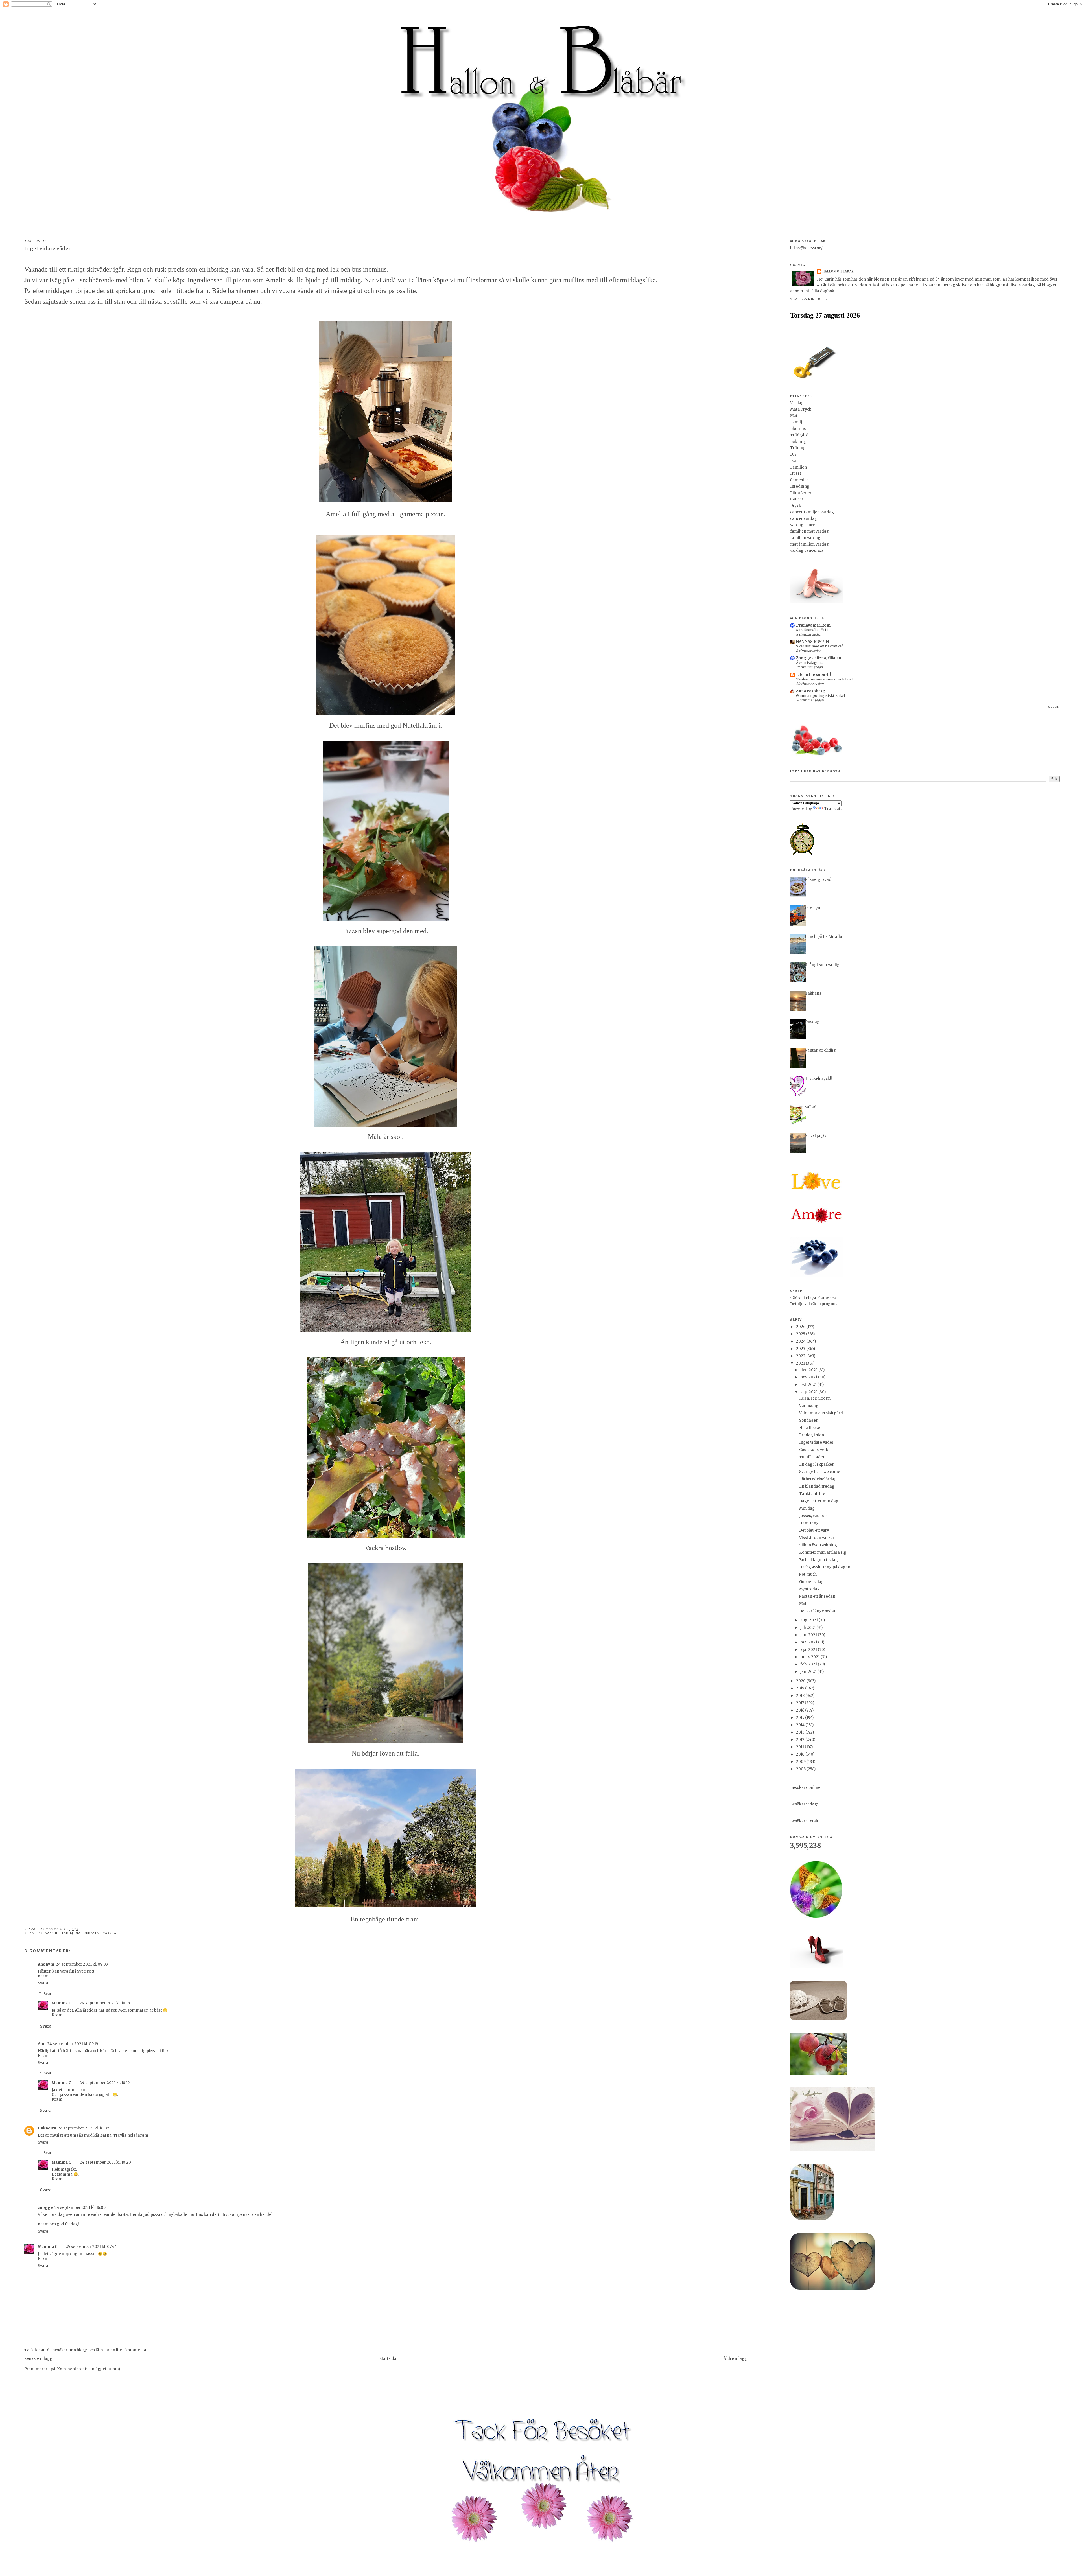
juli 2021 (808, 1628)
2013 (801, 1732)
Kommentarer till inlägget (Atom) (88, 2369)
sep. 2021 (809, 1392)
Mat (79, 1933)
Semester (93, 1933)
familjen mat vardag (809, 531)
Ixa (793, 461)
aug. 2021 (809, 1620)
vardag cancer (804, 525)
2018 (801, 1696)
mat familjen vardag (809, 544)
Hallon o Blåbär (838, 271)
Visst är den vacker (817, 1538)
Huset (796, 473)
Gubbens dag (811, 1582)
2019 (801, 1688)
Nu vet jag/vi (816, 1136)
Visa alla (1054, 707)
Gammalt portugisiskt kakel (820, 696)
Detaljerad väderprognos (814, 1304)
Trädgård (799, 435)
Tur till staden (812, 1457)
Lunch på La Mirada (823, 937)
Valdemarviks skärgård (821, 1413)
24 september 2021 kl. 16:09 (80, 2208)
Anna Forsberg (811, 691)
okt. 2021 (809, 1385)
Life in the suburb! (813, 675)
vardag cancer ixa (807, 551)
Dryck (796, 506)
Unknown (47, 2128)
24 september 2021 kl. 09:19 (73, 2044)
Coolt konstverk (814, 1450)
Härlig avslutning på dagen (825, 1567)
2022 (801, 1356)
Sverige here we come (820, 1472)
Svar (48, 1994)
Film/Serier (801, 493)
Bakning (52, 1933)
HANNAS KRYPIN (812, 642)
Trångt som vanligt (823, 965)
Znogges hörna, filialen (819, 658)
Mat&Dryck (801, 409)
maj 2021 (809, 1642)
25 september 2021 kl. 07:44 (91, 2247)
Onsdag (812, 1022)
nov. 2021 (809, 1377)
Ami (42, 2044)
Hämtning (809, 1523)
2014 (801, 1725)
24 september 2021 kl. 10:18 (105, 2003)
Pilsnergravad (818, 880)
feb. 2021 (809, 1664)
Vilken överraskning (818, 1545)
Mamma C (61, 2003)
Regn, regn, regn (815, 1398)
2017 (800, 1703)
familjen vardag (805, 538)
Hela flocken (811, 1428)
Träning (798, 448)
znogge (45, 2208)
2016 (801, 1710)
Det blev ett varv (814, 1530)
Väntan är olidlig (820, 1050)
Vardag (110, 1933)
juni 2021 (809, 1635)
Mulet (805, 1604)
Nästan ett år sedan (817, 1596)
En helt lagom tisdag (819, 1560)
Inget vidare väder (816, 1442)
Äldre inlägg (735, 2359)
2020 (801, 1681)
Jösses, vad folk (813, 1516)
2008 (801, 1769)
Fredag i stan (812, 1435)
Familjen (798, 467)
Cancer (797, 499)
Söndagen (809, 1420)
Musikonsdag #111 (812, 630)
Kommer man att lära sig (823, 1552)
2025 (801, 1334)
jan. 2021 (809, 1672)
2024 (801, 1341)
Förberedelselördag (818, 1479)
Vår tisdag (809, 1406)
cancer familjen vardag (812, 512)
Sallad (811, 1107)
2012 (801, 1740)
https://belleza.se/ (806, 248)
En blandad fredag (817, 1486)
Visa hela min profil (808, 299)
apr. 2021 (809, 1650)
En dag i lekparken (817, 1464)
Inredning (800, 486)
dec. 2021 (809, 1370)
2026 (801, 1327)
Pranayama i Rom (813, 625)
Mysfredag (809, 1589)
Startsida (388, 2359)
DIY (793, 454)
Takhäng (813, 993)
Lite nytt (813, 908)
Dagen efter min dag (819, 1501)
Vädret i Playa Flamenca (813, 1298)
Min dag (807, 1508)
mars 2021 (810, 1657)
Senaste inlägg (38, 2359)
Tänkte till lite (812, 1494)
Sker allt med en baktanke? (820, 646)
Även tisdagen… (810, 663)
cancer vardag (804, 519)
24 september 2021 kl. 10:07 (83, 2128)
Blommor (799, 429)
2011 (800, 1747)
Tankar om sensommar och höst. (825, 679)
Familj (68, 1933)
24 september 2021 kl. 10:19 (105, 2083)
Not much (808, 1574)
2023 (801, 1349)
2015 (801, 1718)
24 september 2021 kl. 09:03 (82, 1964)
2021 (801, 1363)
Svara (43, 1983)
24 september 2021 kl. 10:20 (105, 2162)
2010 (801, 1754)
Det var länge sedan (818, 1611)
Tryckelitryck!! (818, 1079)
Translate (833, 809)
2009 (801, 1762)
